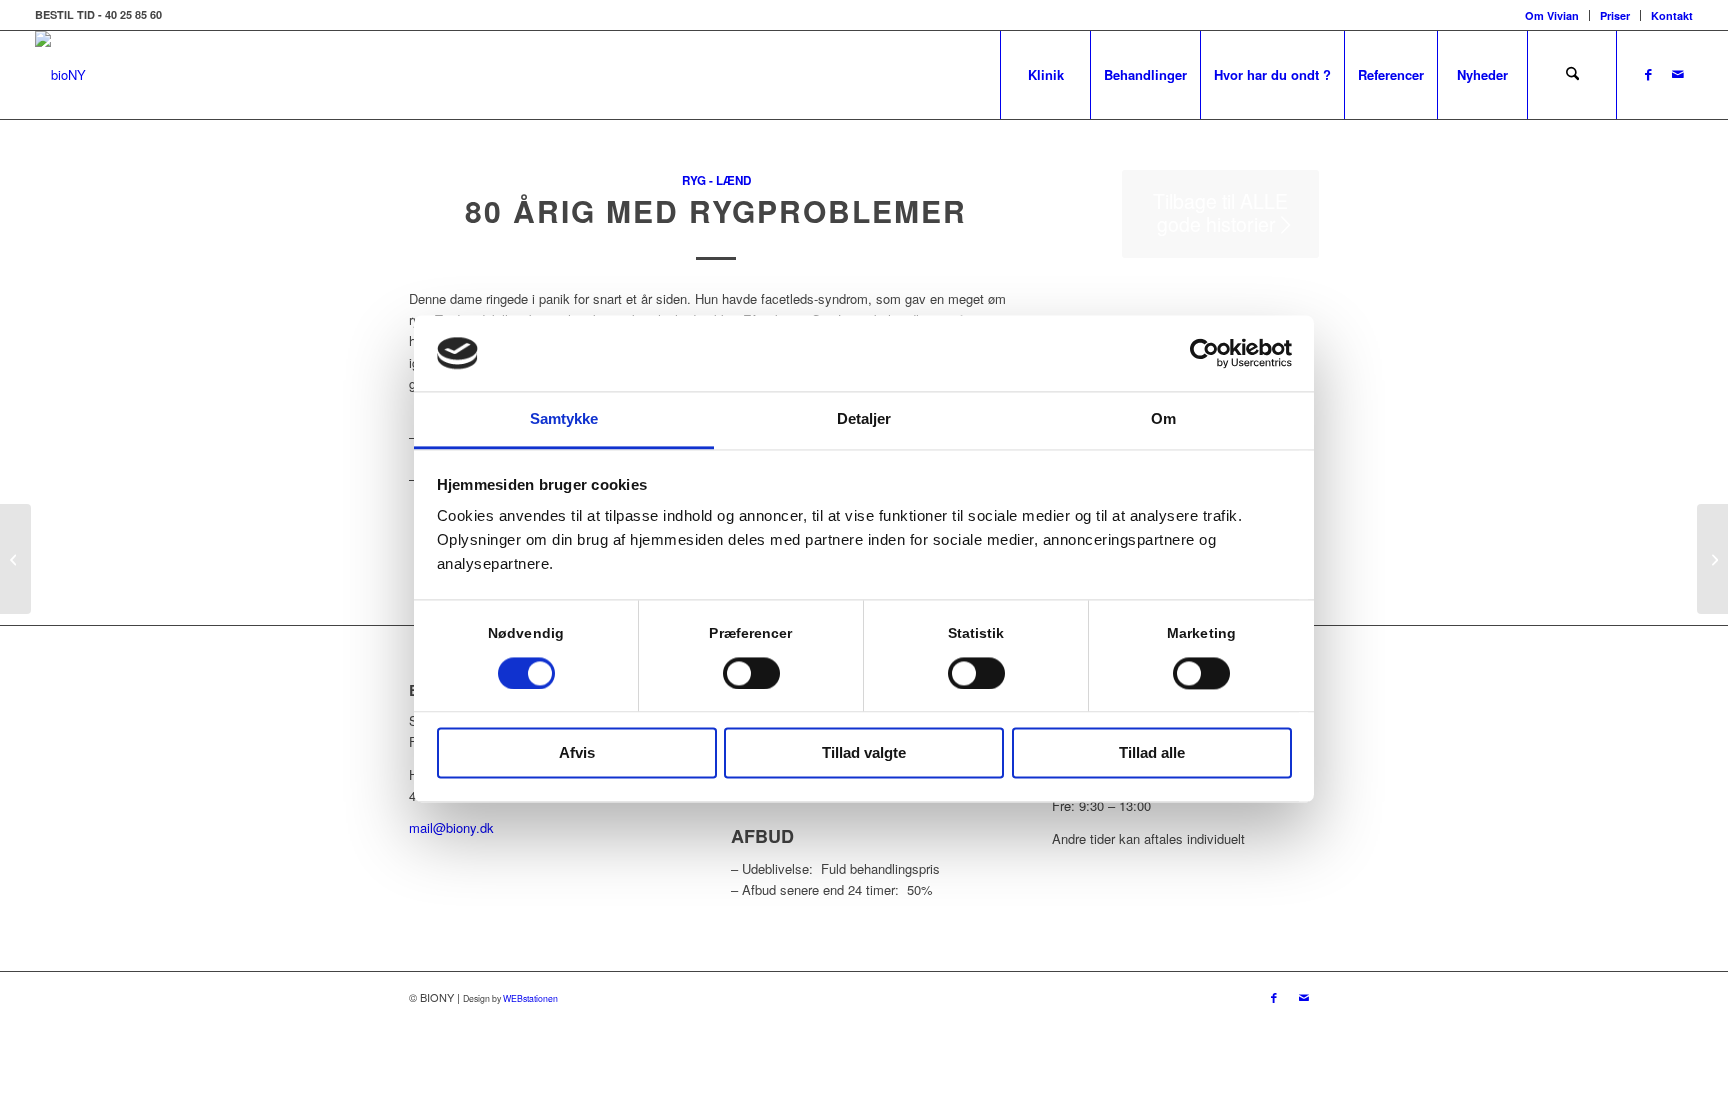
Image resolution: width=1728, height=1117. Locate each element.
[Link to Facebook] (1648, 74)
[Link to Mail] (1678, 74)
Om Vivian (1552, 15)
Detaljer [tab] (864, 419)
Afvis (577, 753)
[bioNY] (60, 75)
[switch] (751, 673)
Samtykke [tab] (564, 419)
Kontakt (1672, 15)
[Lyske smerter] (15, 559)
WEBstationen (530, 998)
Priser (1615, 15)
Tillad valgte (864, 753)
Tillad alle (1152, 753)
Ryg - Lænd (716, 180)
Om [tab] (1163, 419)
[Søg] (1572, 75)
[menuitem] (1552, 15)
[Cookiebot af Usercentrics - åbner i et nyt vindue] (1204, 353)
